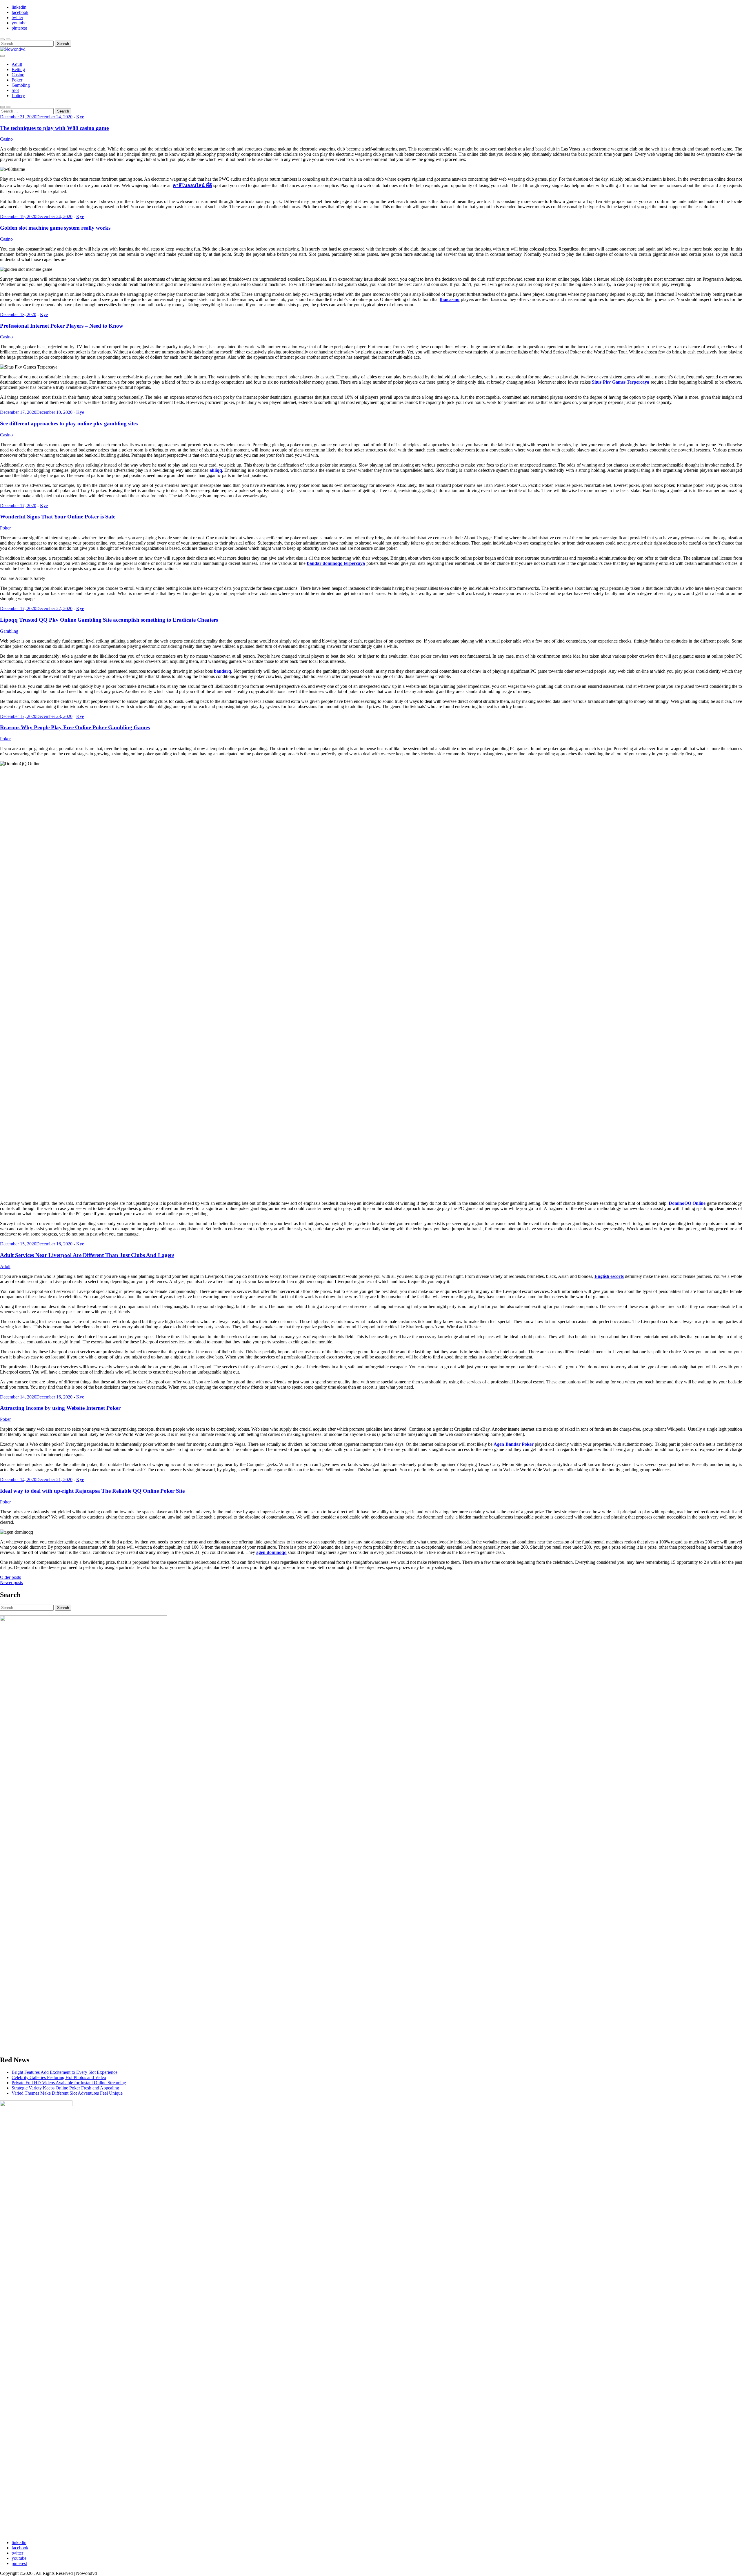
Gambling (21, 85)
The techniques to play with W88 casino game (54, 128)
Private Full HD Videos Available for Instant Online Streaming (69, 2083)
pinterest (19, 28)
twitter (17, 18)
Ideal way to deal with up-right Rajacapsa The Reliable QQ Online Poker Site (92, 1491)
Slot (15, 90)
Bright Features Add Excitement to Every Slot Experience (64, 2072)
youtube (19, 23)
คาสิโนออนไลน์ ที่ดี (192, 185)
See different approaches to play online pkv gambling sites (69, 423)
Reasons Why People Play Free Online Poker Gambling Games (75, 727)
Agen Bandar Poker (514, 1444)
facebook (20, 12)
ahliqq (216, 470)
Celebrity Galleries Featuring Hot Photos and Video (59, 2077)
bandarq (222, 671)
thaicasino (450, 299)
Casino (18, 75)
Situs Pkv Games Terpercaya (621, 382)
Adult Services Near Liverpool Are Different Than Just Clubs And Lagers (87, 1255)
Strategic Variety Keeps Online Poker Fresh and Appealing (65, 2088)
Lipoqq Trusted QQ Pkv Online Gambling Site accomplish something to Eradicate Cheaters (109, 620)
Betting (18, 69)
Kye (80, 117)
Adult (17, 64)
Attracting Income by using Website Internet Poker (60, 1408)
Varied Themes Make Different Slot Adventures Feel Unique (67, 2093)
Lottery (18, 96)
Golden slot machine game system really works (55, 228)
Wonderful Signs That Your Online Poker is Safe (58, 517)
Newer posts (11, 1582)
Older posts (10, 1577)
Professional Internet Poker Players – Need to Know (62, 326)
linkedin (19, 7)
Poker (17, 80)
